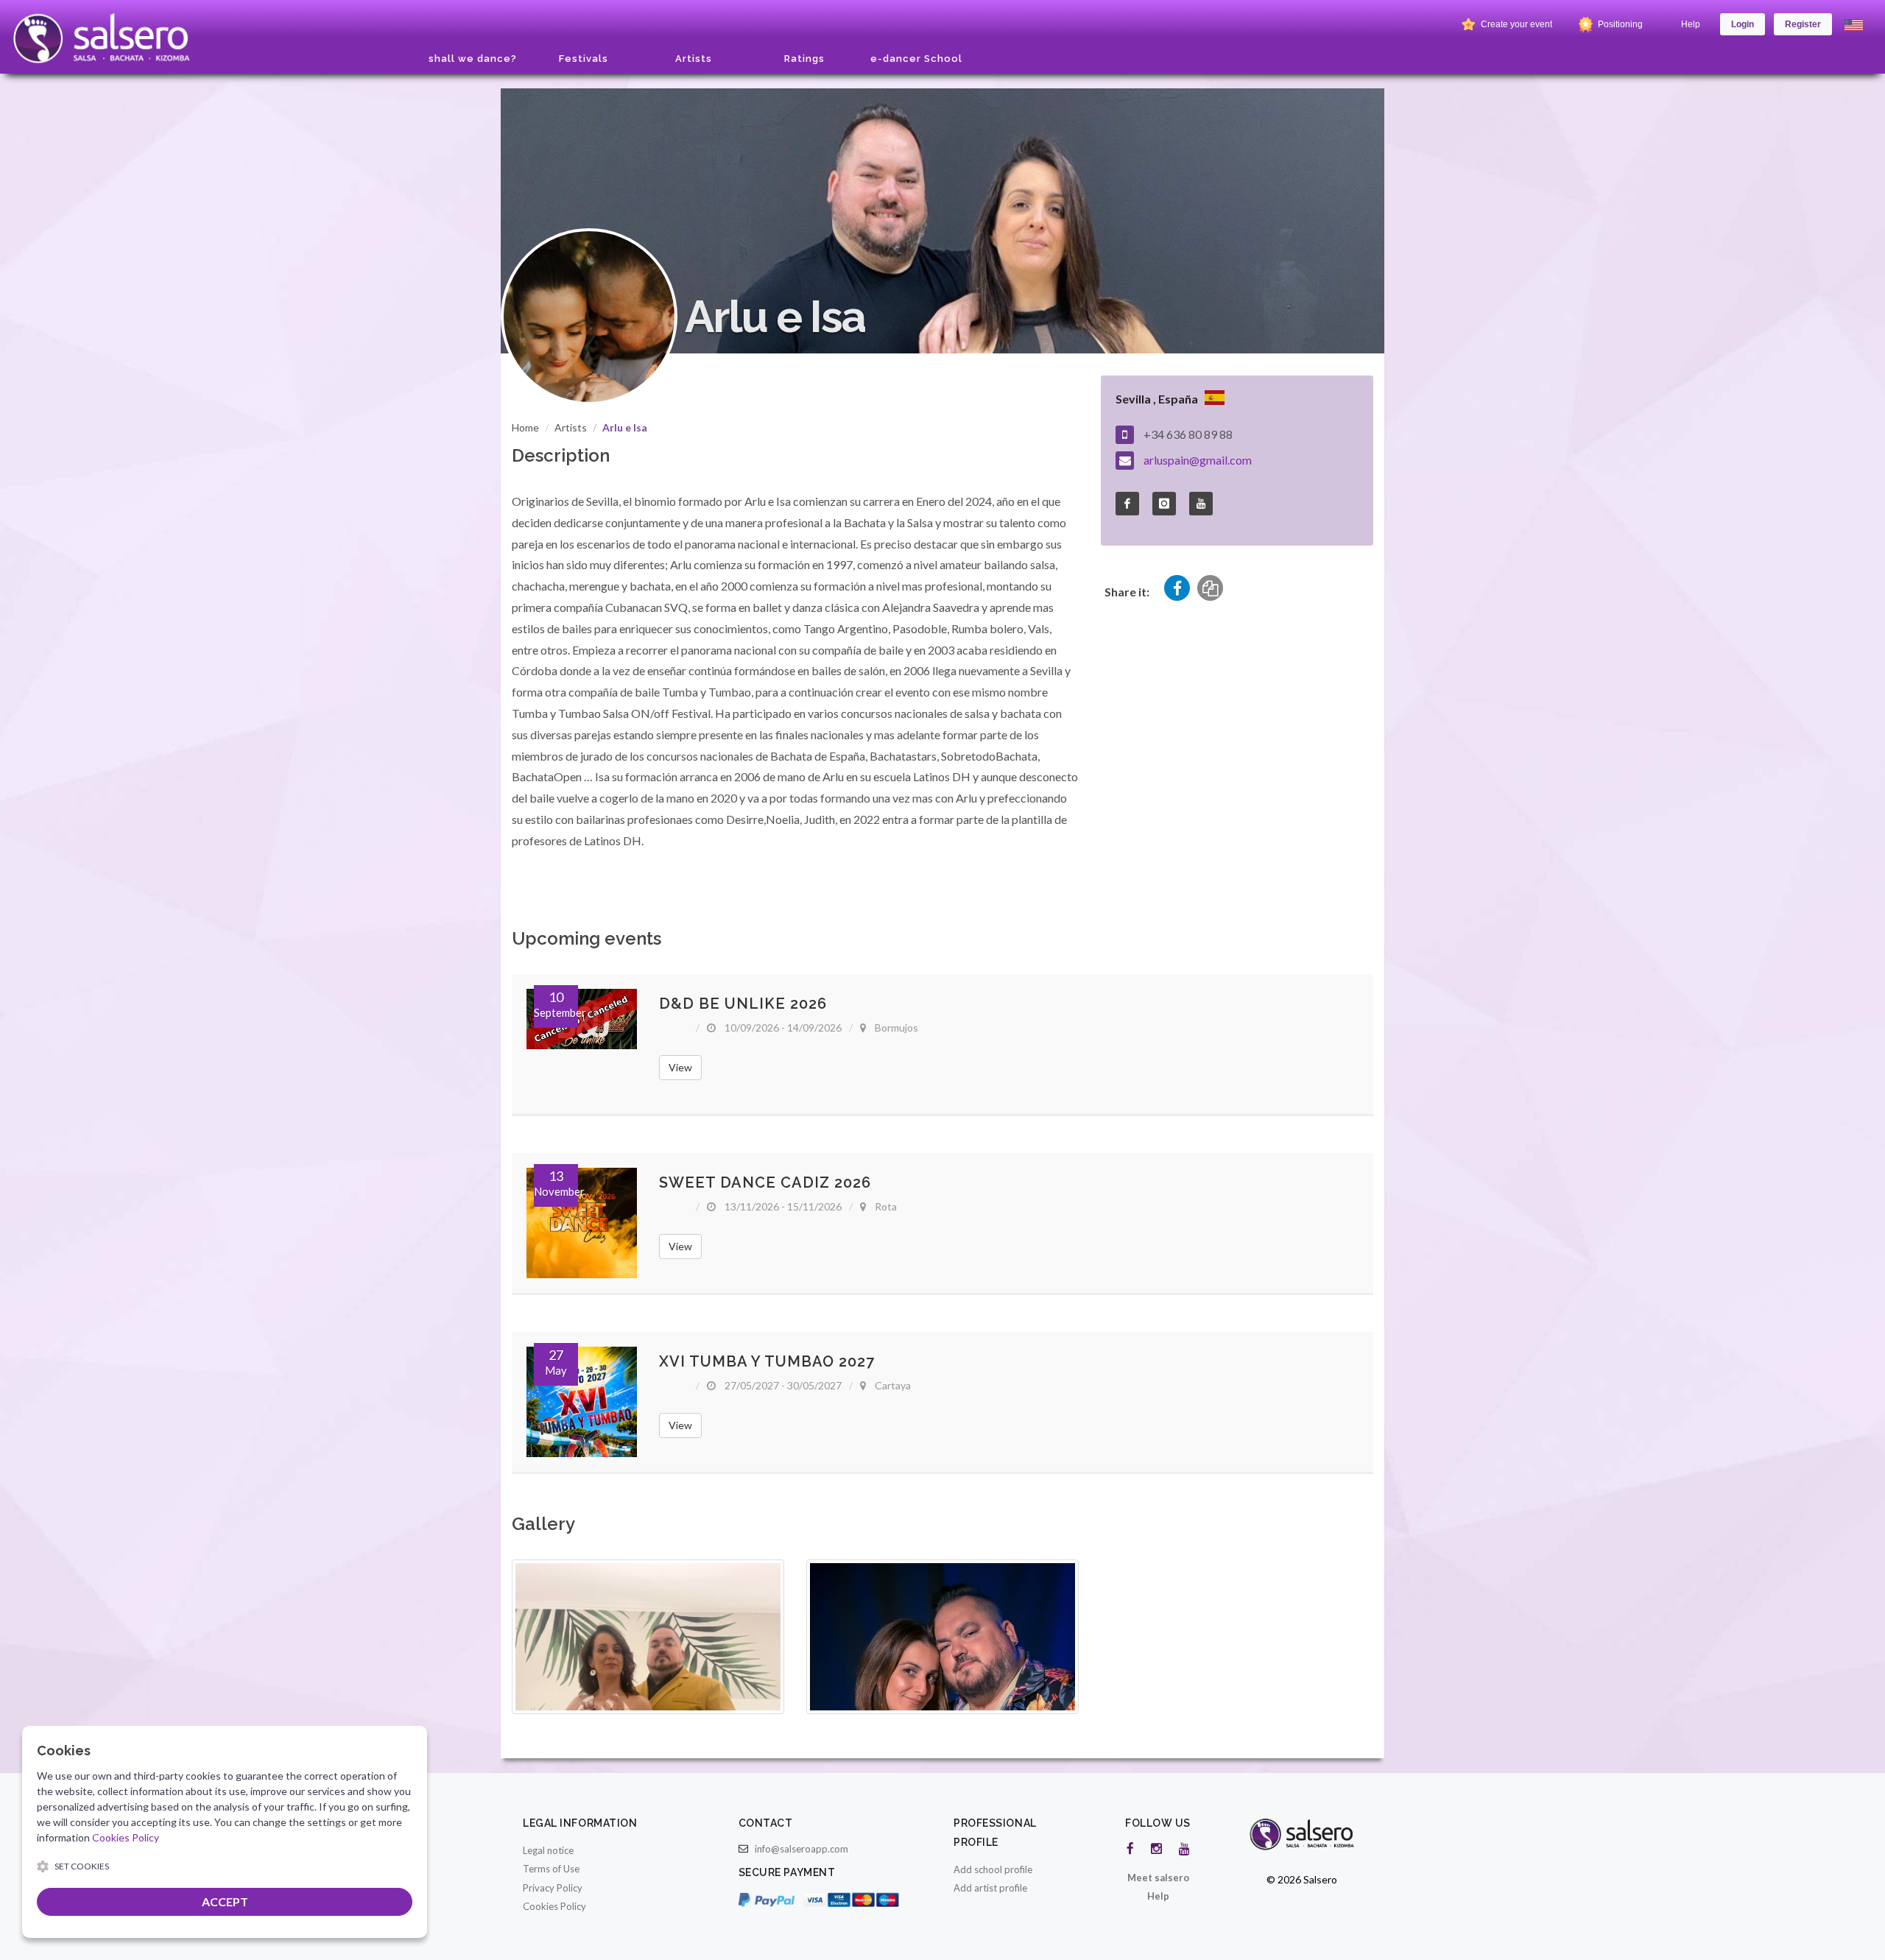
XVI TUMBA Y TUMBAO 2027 (767, 1361)
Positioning (1619, 24)
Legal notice (548, 1850)
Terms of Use (551, 1869)
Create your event (1515, 24)
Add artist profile (990, 1888)
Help (1691, 24)
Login (1743, 24)
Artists (571, 427)
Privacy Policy (553, 1888)
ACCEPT (225, 1901)
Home (525, 427)
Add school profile (993, 1869)
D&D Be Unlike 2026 (743, 1004)
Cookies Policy (554, 1906)
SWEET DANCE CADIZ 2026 (765, 1182)
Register (1803, 24)
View (680, 1067)
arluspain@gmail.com (1198, 460)
